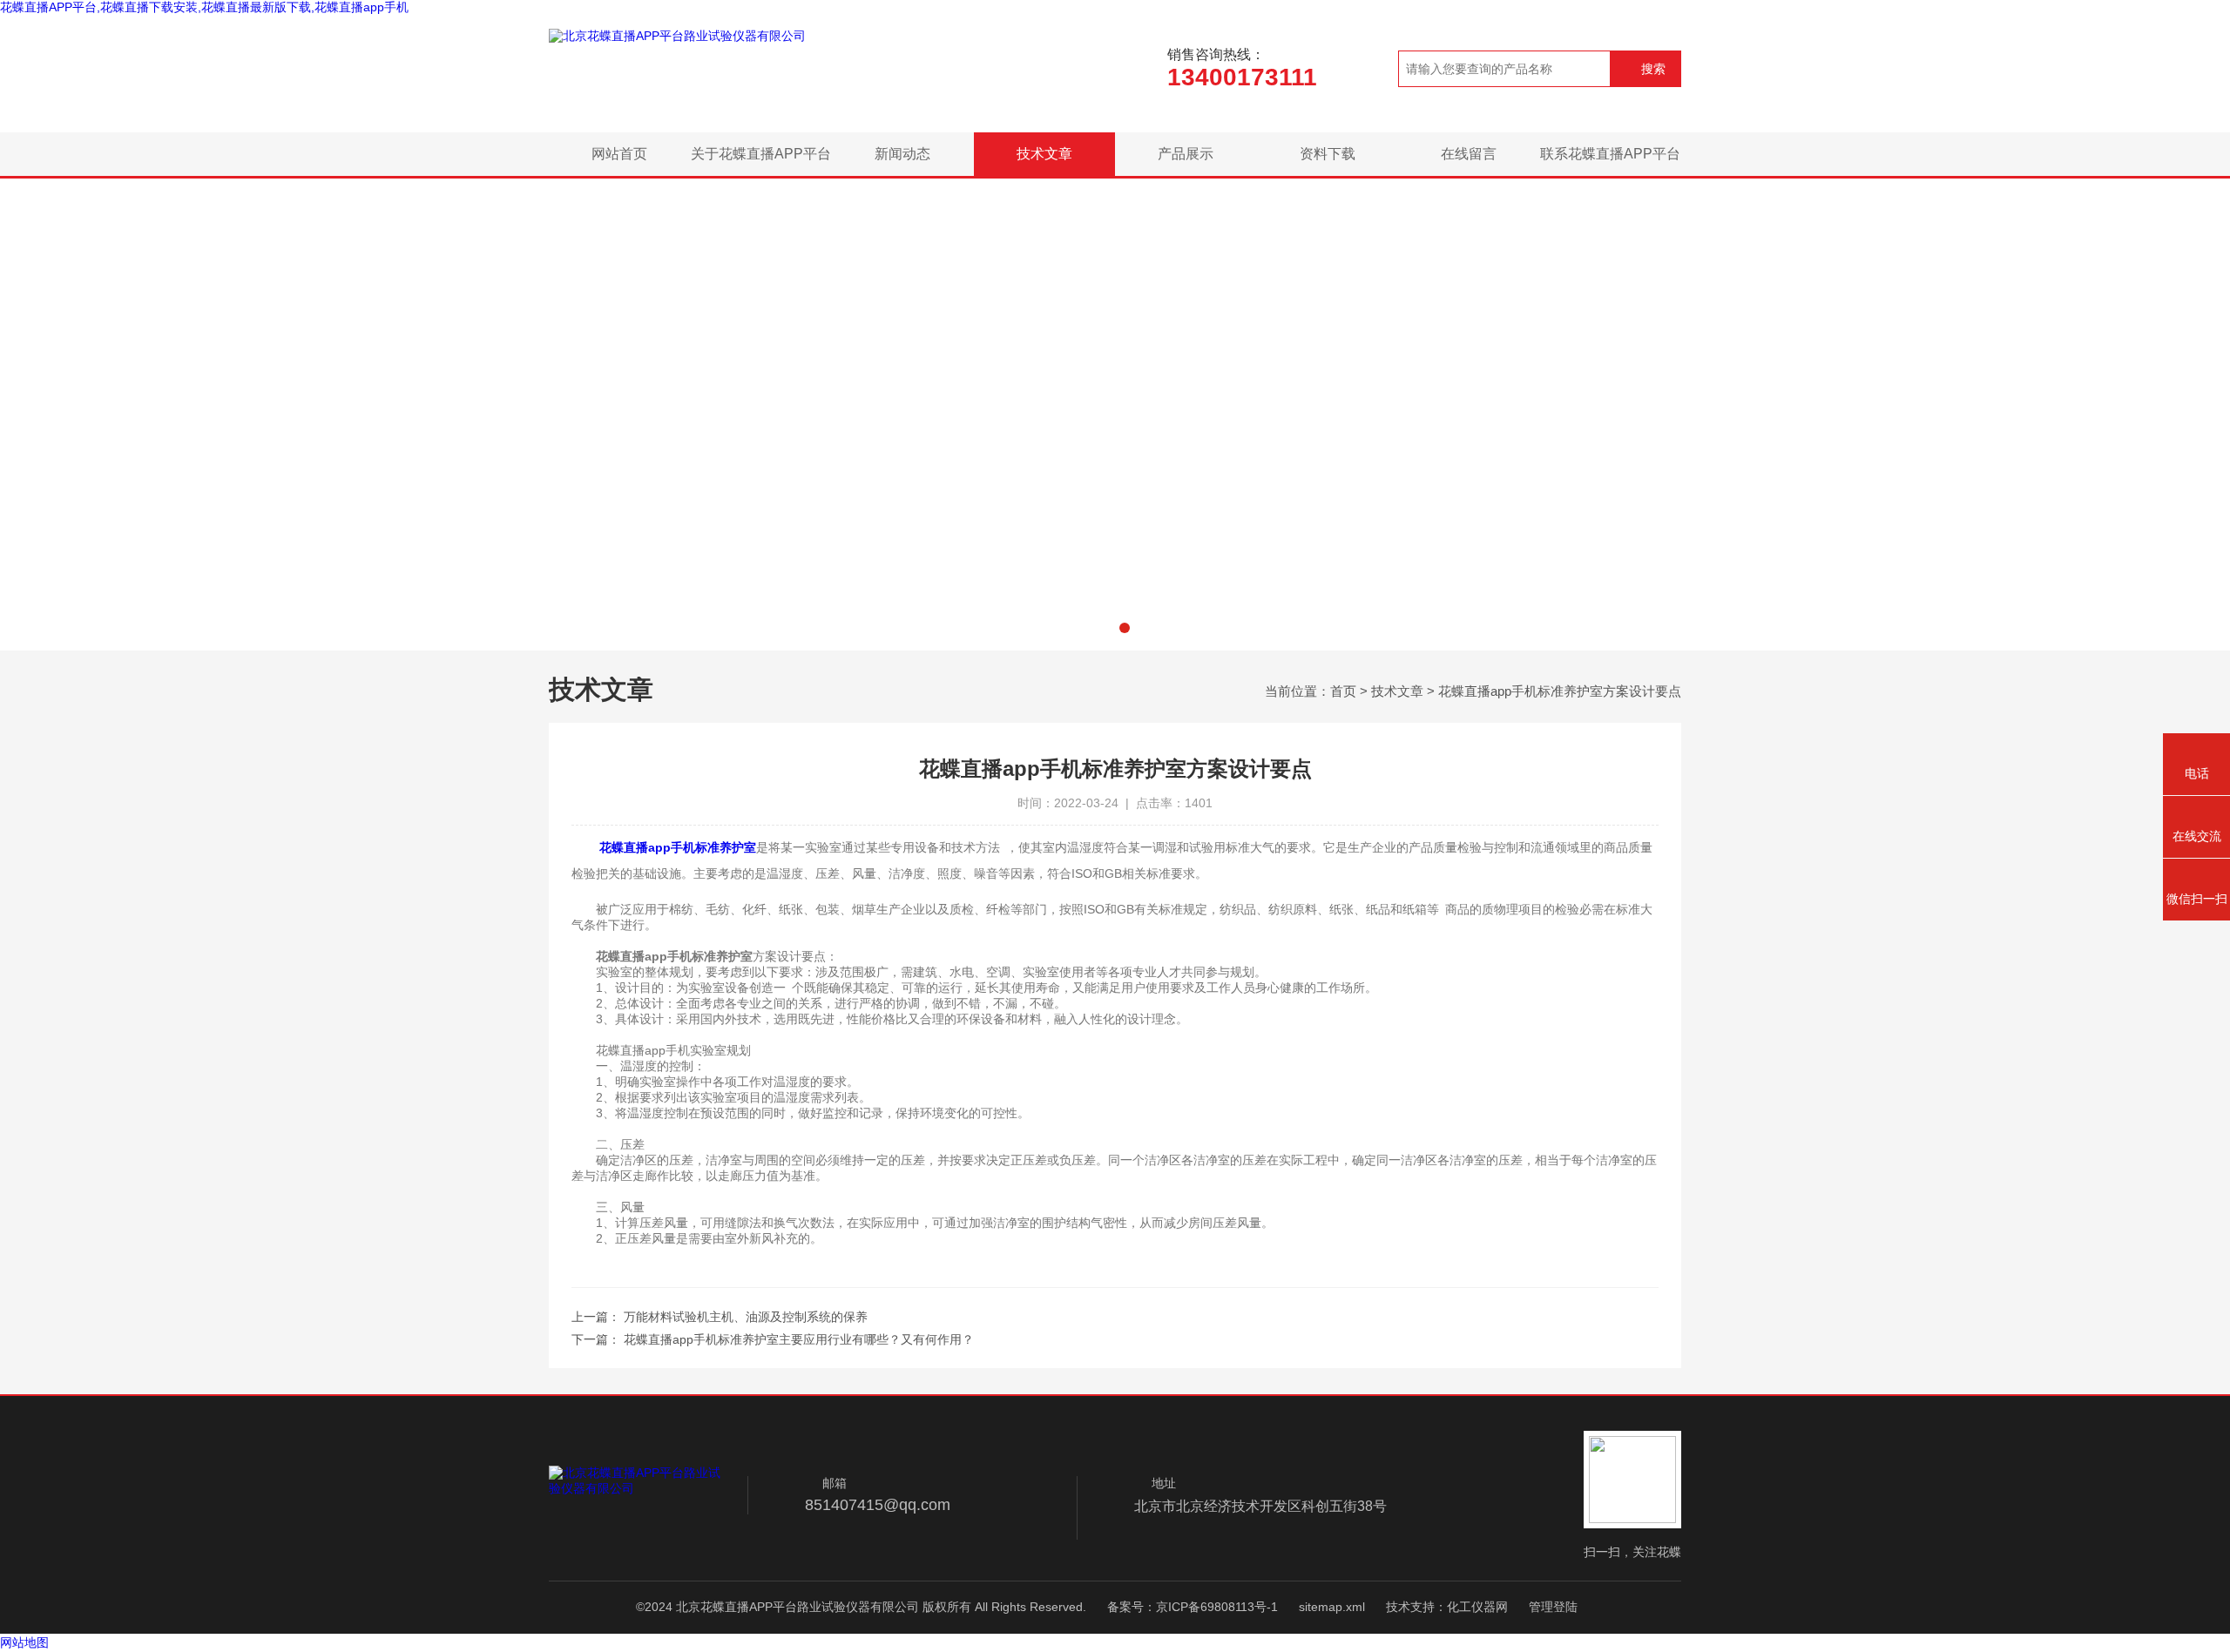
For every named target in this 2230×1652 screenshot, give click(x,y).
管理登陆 (1553, 1607)
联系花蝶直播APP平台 (1610, 154)
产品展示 (1186, 154)
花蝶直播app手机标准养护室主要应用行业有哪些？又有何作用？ (799, 1339)
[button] (1105, 628)
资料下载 (1328, 154)
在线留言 (1469, 154)
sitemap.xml (1332, 1607)
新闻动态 (902, 154)
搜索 (1653, 69)
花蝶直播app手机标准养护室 (678, 847)
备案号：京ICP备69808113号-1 (1193, 1607)
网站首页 (619, 154)
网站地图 (24, 1642)
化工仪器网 (1477, 1607)
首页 (1343, 691)
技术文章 (1044, 154)
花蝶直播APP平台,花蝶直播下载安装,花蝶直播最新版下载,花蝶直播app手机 (204, 7)
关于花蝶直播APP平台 (761, 154)
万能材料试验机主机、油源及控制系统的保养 (746, 1317)
